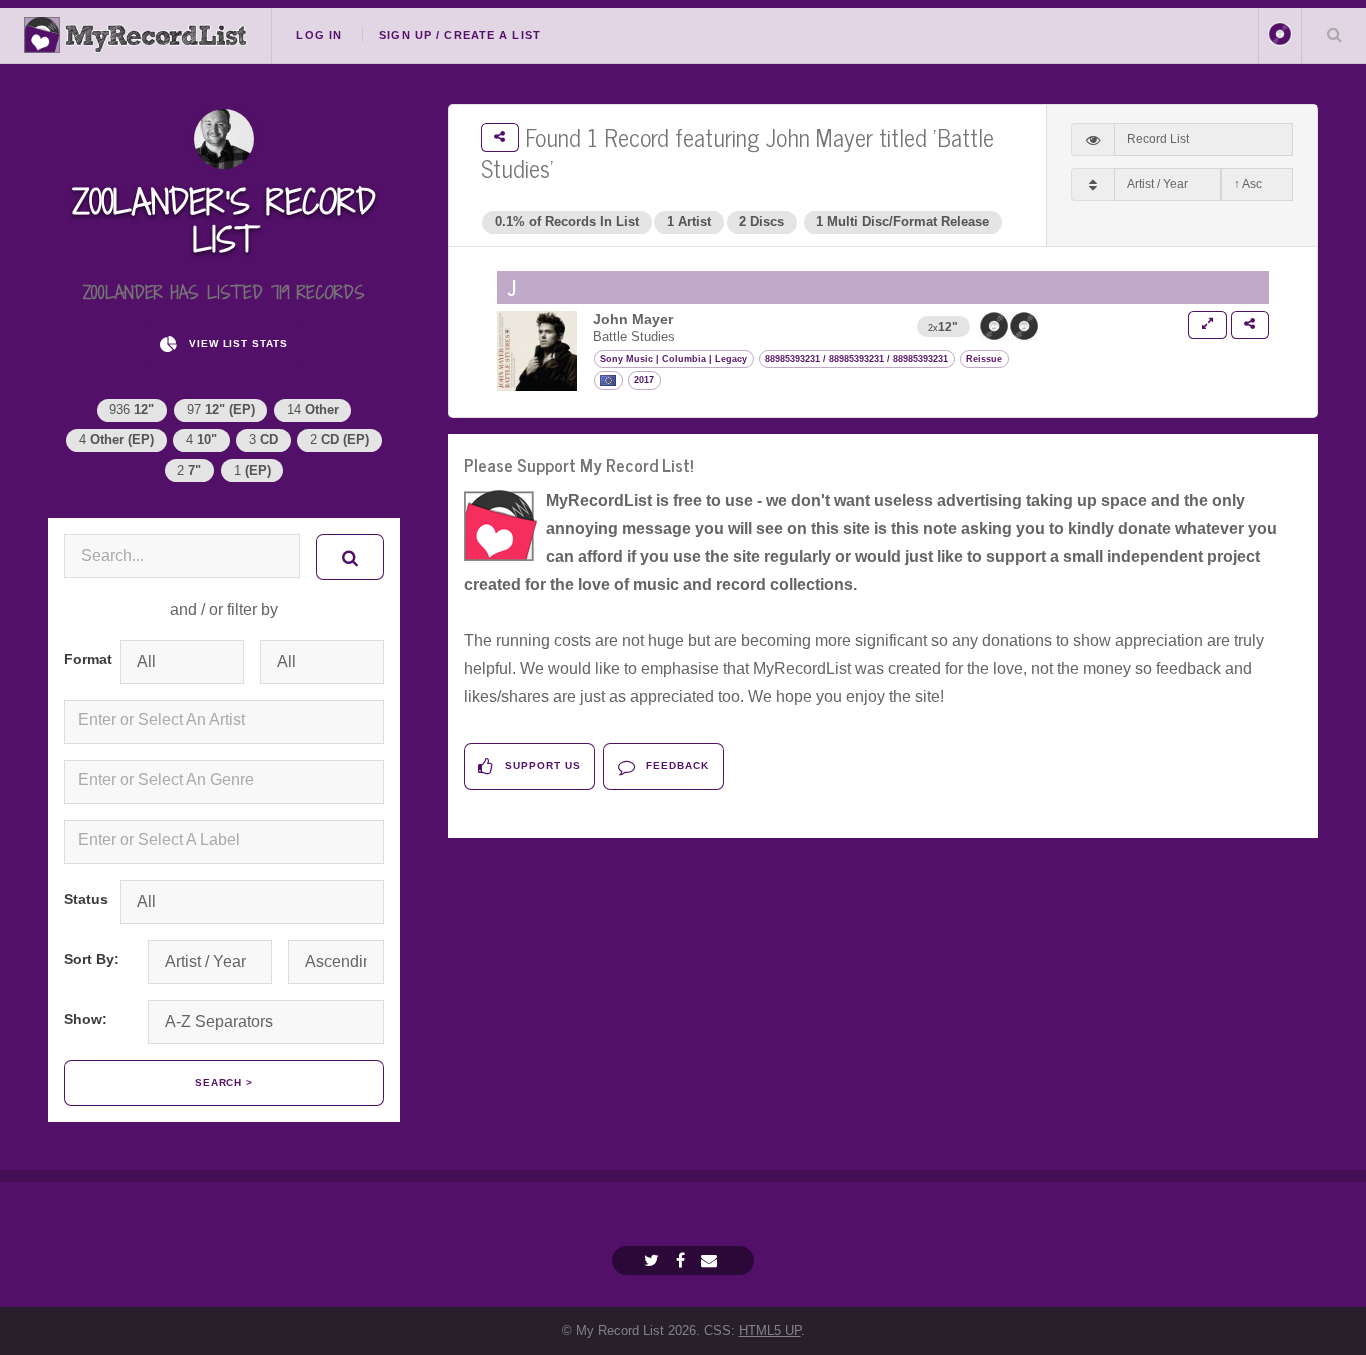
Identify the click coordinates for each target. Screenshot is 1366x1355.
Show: (85, 1019)
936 (131, 409)
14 (313, 409)
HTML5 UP (770, 1330)
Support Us (541, 765)
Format (84, 659)
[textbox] (228, 720)
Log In (319, 35)
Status (84, 899)
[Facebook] (683, 1260)
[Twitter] (654, 1260)
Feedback (675, 765)
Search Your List (1334, 34)
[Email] (711, 1260)
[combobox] (224, 722)
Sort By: (91, 959)
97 (221, 409)
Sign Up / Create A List (460, 35)
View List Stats (236, 343)
